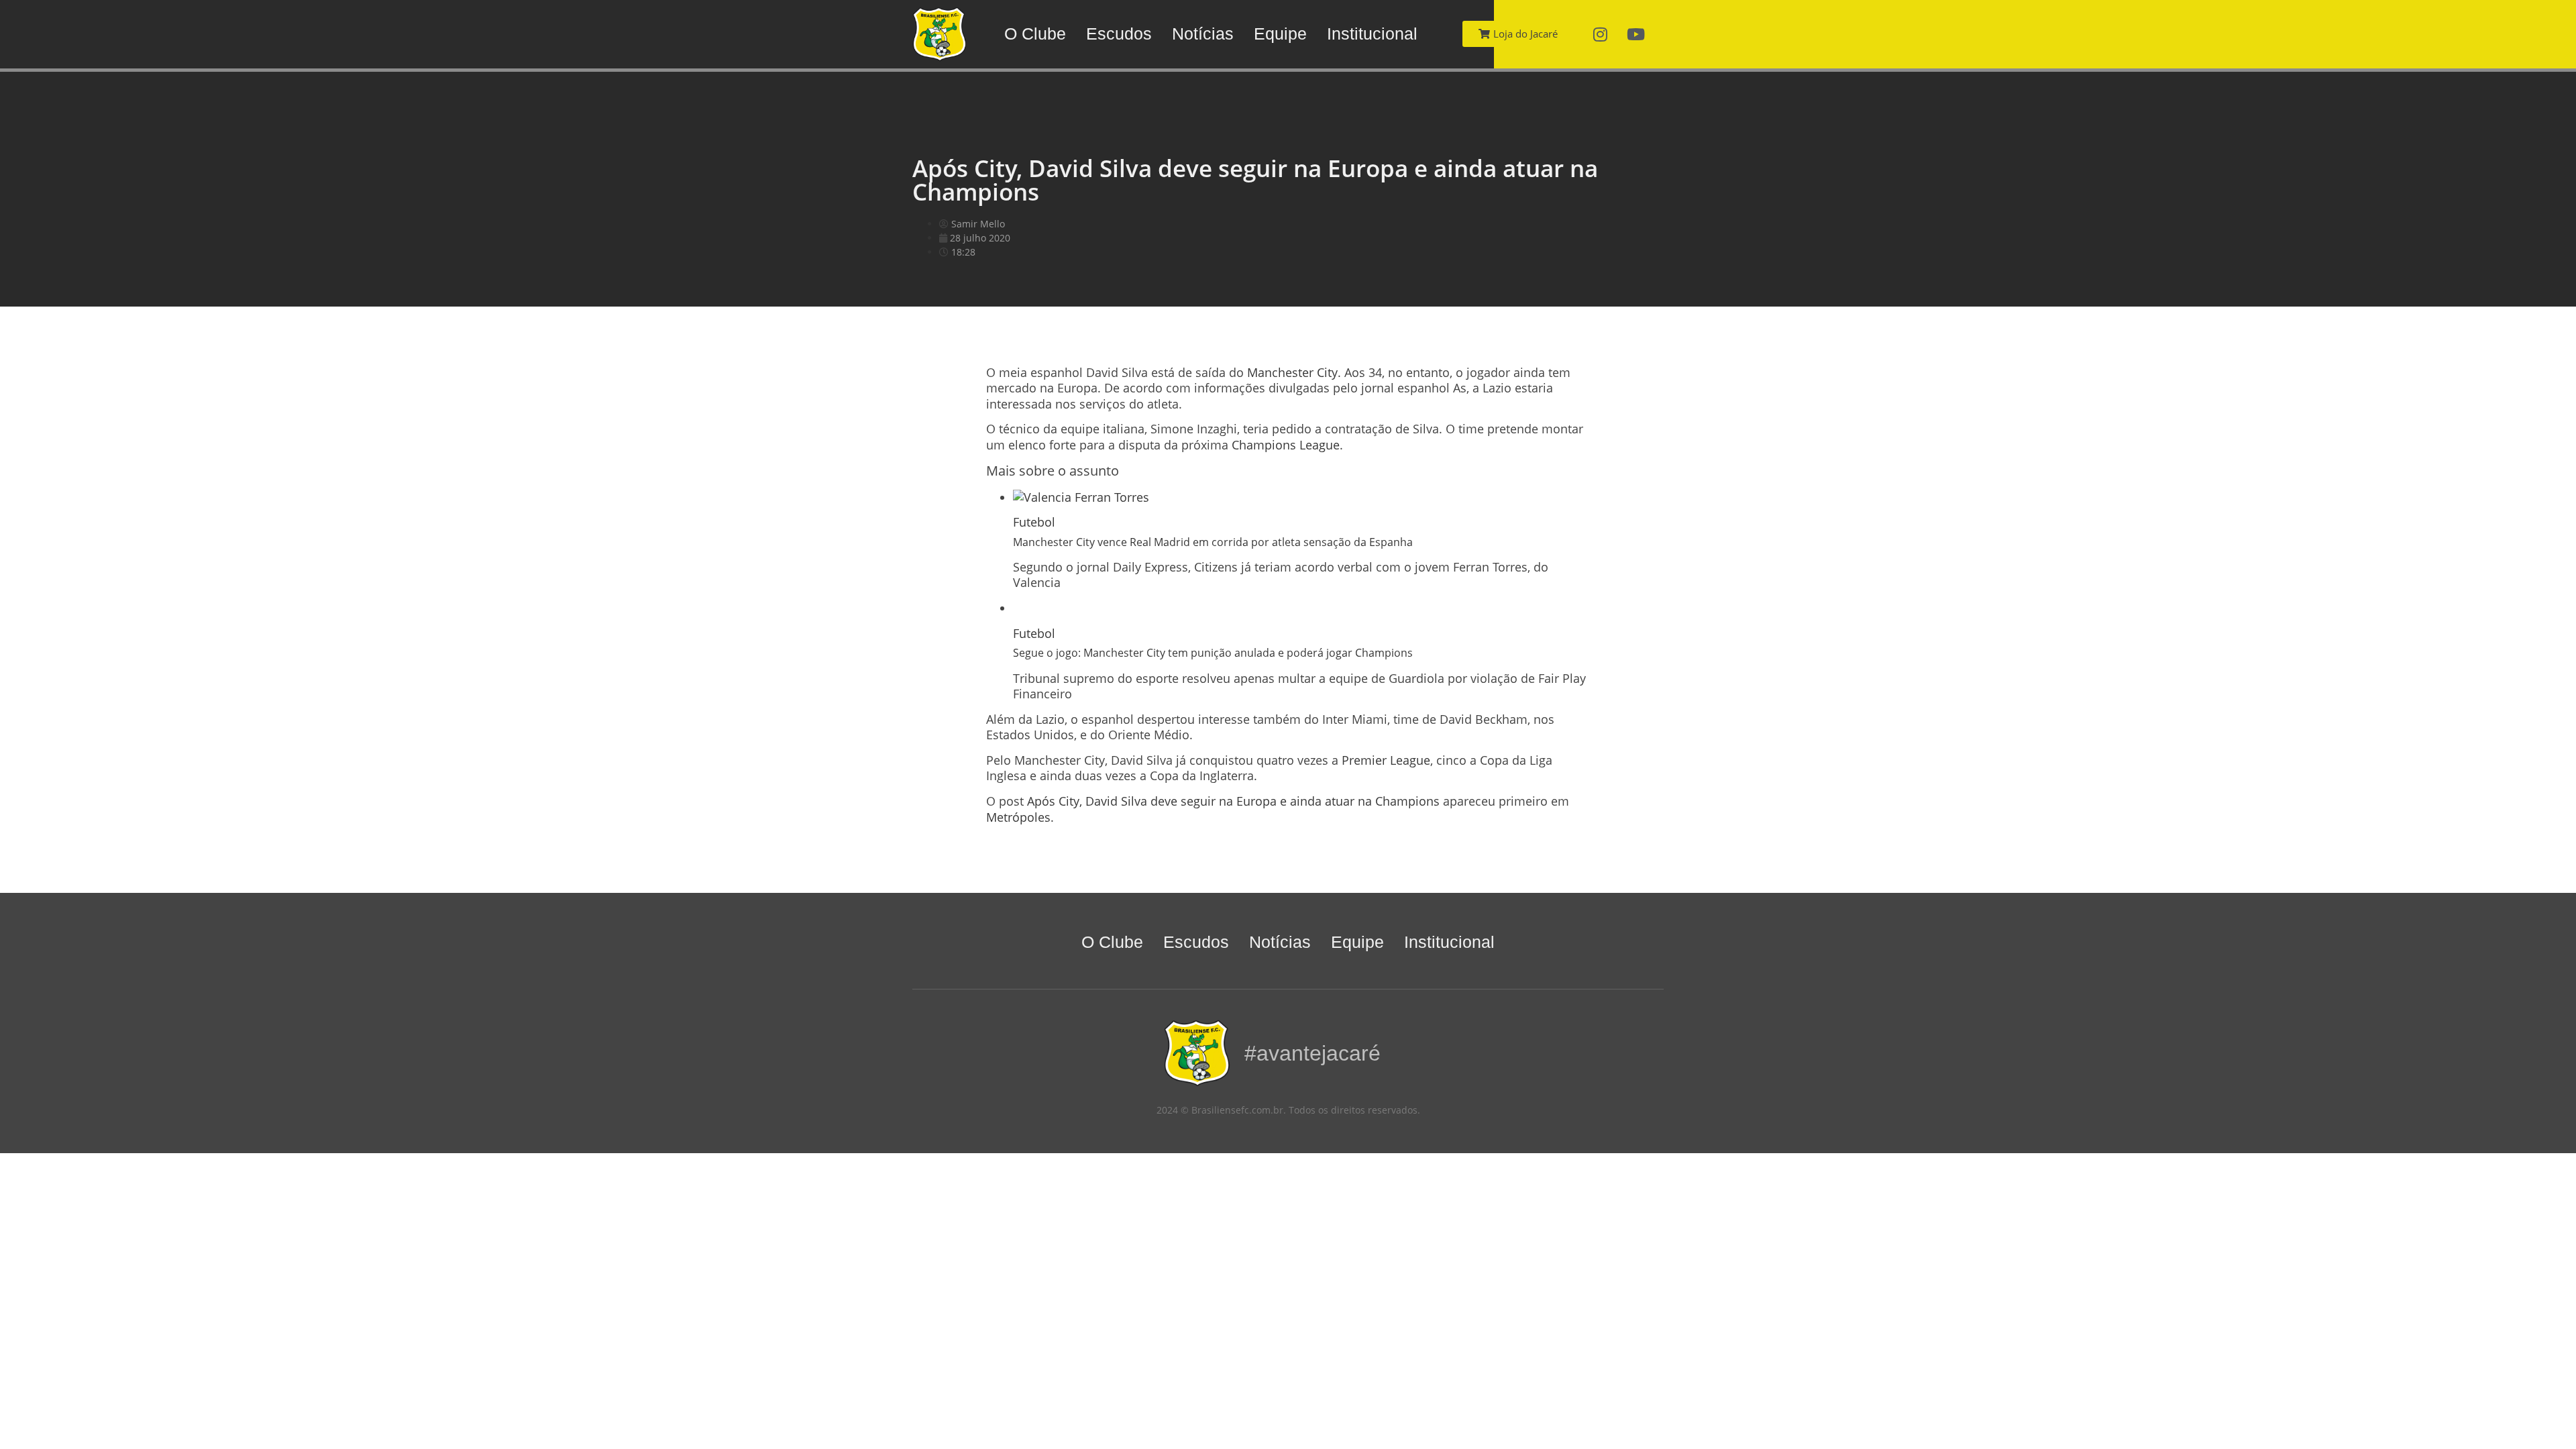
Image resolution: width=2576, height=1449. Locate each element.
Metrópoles (1018, 817)
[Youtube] (1636, 34)
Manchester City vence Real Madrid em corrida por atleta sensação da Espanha (1213, 542)
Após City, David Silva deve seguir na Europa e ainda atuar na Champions (1233, 801)
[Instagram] (1601, 34)
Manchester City (1292, 372)
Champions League (1286, 445)
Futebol (1034, 522)
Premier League (1386, 760)
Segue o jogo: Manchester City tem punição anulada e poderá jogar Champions (1213, 653)
